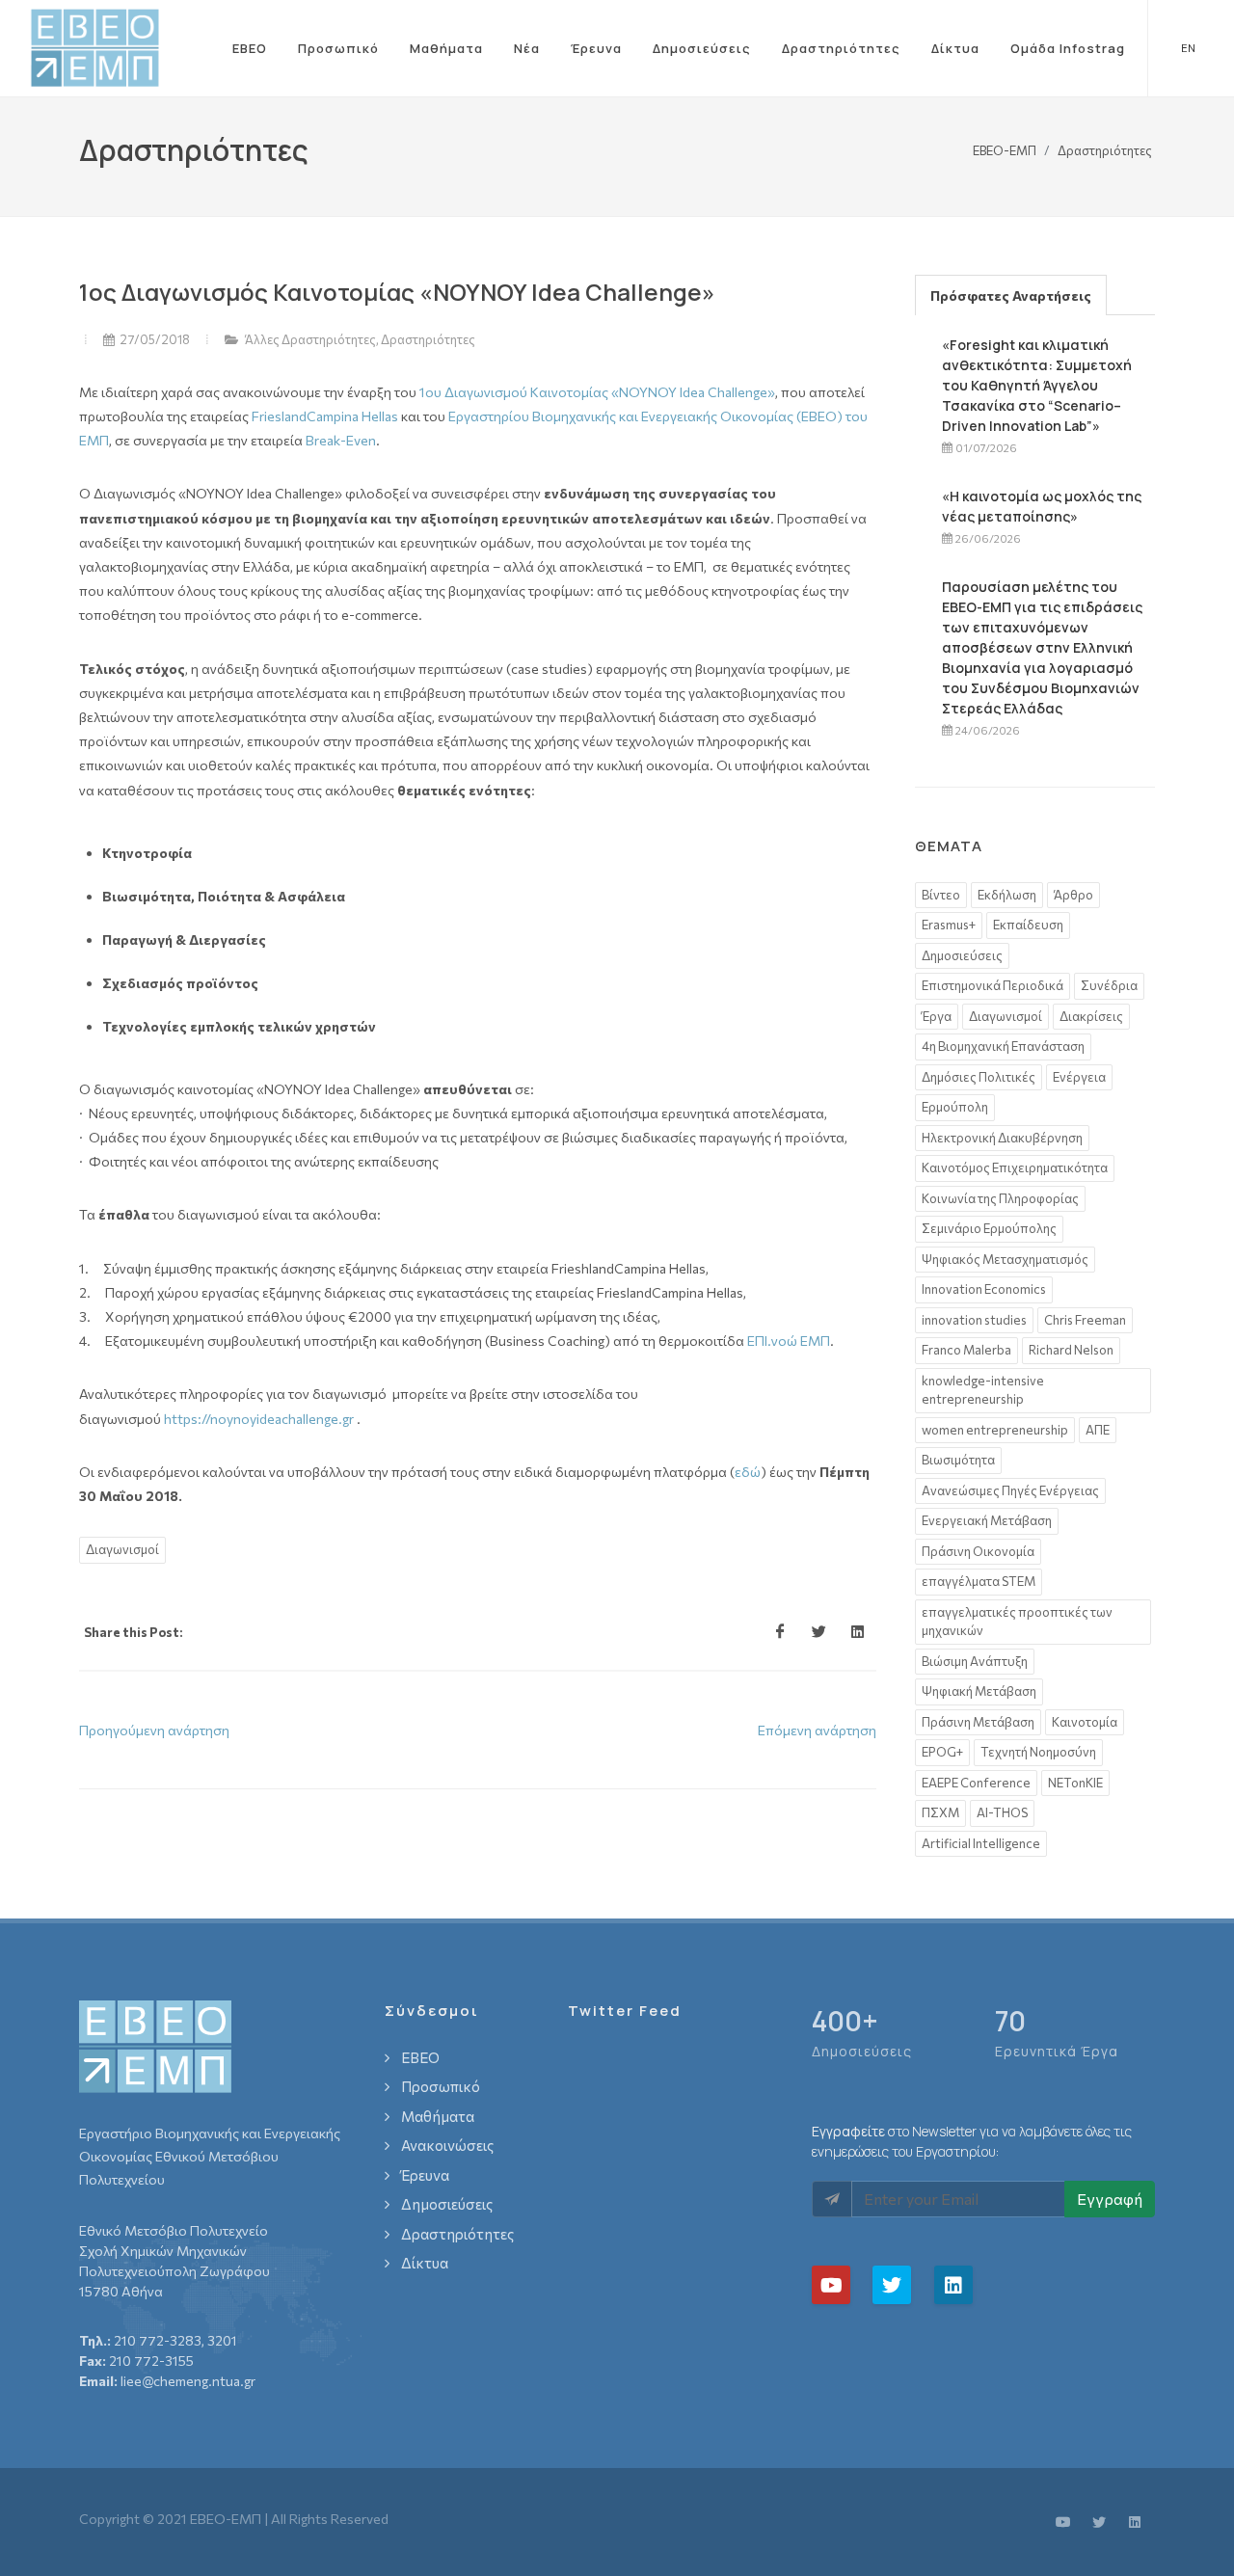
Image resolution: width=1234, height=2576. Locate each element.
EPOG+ (942, 1752)
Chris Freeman (1085, 1320)
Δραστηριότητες (841, 48)
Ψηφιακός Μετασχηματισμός (1005, 1259)
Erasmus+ (949, 925)
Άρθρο (1073, 895)
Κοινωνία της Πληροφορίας (1000, 1198)
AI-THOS (1002, 1812)
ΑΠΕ (1098, 1430)
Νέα (527, 48)
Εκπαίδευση (1028, 925)
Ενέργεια (1079, 1077)
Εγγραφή (1110, 2199)
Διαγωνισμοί (122, 1549)
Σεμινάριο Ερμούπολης (989, 1228)
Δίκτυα (955, 48)
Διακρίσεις (1091, 1016)
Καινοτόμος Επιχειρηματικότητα (1015, 1167)
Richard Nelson (1071, 1350)
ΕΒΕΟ (250, 48)
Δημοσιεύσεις (702, 48)
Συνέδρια (1109, 985)
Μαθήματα (446, 48)
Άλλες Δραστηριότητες (310, 339)
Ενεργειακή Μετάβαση (987, 1520)
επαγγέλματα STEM (979, 1581)
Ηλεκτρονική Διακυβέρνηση (1002, 1138)
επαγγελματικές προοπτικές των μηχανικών (1017, 1622)
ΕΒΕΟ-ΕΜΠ (1005, 149)
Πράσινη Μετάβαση (978, 1722)
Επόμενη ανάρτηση (817, 1730)
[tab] (1011, 295)
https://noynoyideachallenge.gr (259, 1419)
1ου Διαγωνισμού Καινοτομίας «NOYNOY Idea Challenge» (597, 392)
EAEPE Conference (976, 1783)
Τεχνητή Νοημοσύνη (1038, 1752)
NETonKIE (1075, 1783)
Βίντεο (941, 895)
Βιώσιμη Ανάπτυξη (975, 1661)
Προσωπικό (338, 48)
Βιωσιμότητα (958, 1460)
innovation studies (974, 1320)
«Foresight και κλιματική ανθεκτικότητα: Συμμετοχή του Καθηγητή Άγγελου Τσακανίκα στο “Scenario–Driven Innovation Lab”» (1037, 385)
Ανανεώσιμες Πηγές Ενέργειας (1010, 1490)
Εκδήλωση (1007, 895)
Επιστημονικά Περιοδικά (993, 985)
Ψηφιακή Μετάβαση (979, 1691)
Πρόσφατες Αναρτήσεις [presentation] (1011, 295)
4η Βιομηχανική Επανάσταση (1003, 1046)
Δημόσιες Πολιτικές (979, 1077)
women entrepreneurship (995, 1430)
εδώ (748, 1472)
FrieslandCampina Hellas (325, 416)
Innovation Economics (984, 1289)
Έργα (937, 1016)
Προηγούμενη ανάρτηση (154, 1730)
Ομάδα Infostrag (1068, 48)
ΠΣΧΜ (940, 1812)
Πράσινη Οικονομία (978, 1551)
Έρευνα (596, 48)
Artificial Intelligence (981, 1843)
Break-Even (341, 440)
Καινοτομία (1085, 1722)
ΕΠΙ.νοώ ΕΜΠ (789, 1341)
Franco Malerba (966, 1350)
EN (1188, 48)
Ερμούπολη (955, 1107)
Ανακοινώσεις (447, 2145)
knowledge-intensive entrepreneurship (983, 1390)
